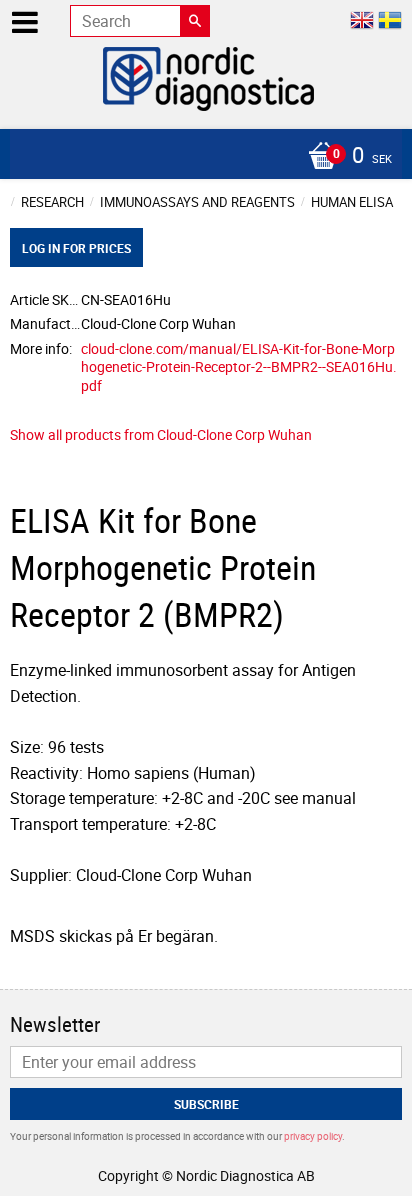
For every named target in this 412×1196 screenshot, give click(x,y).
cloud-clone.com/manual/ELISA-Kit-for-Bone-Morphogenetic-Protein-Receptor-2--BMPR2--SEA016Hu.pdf (239, 367)
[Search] (195, 21)
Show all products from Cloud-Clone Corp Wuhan (161, 434)
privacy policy (313, 1136)
